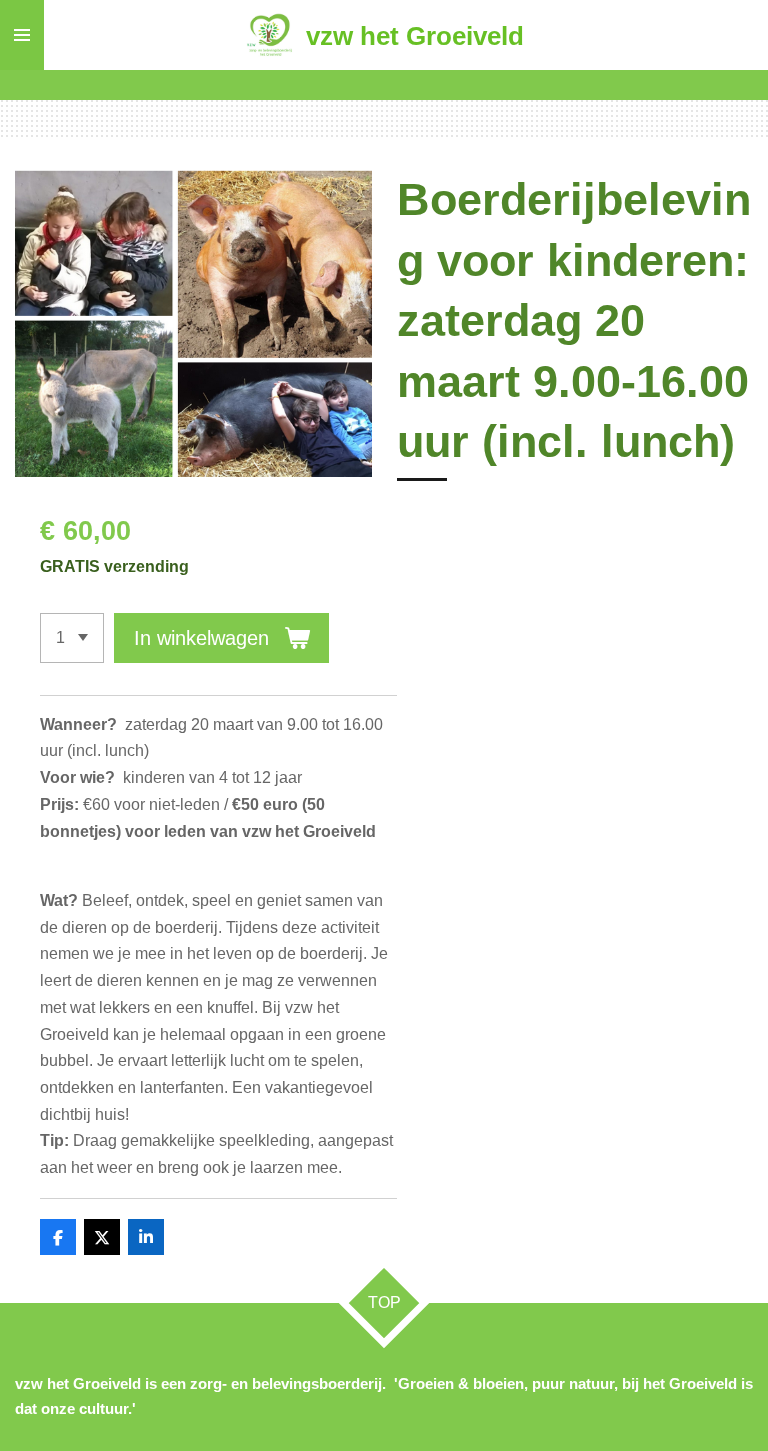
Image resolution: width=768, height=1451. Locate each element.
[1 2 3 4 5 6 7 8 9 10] (72, 638)
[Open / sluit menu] (22, 35)
